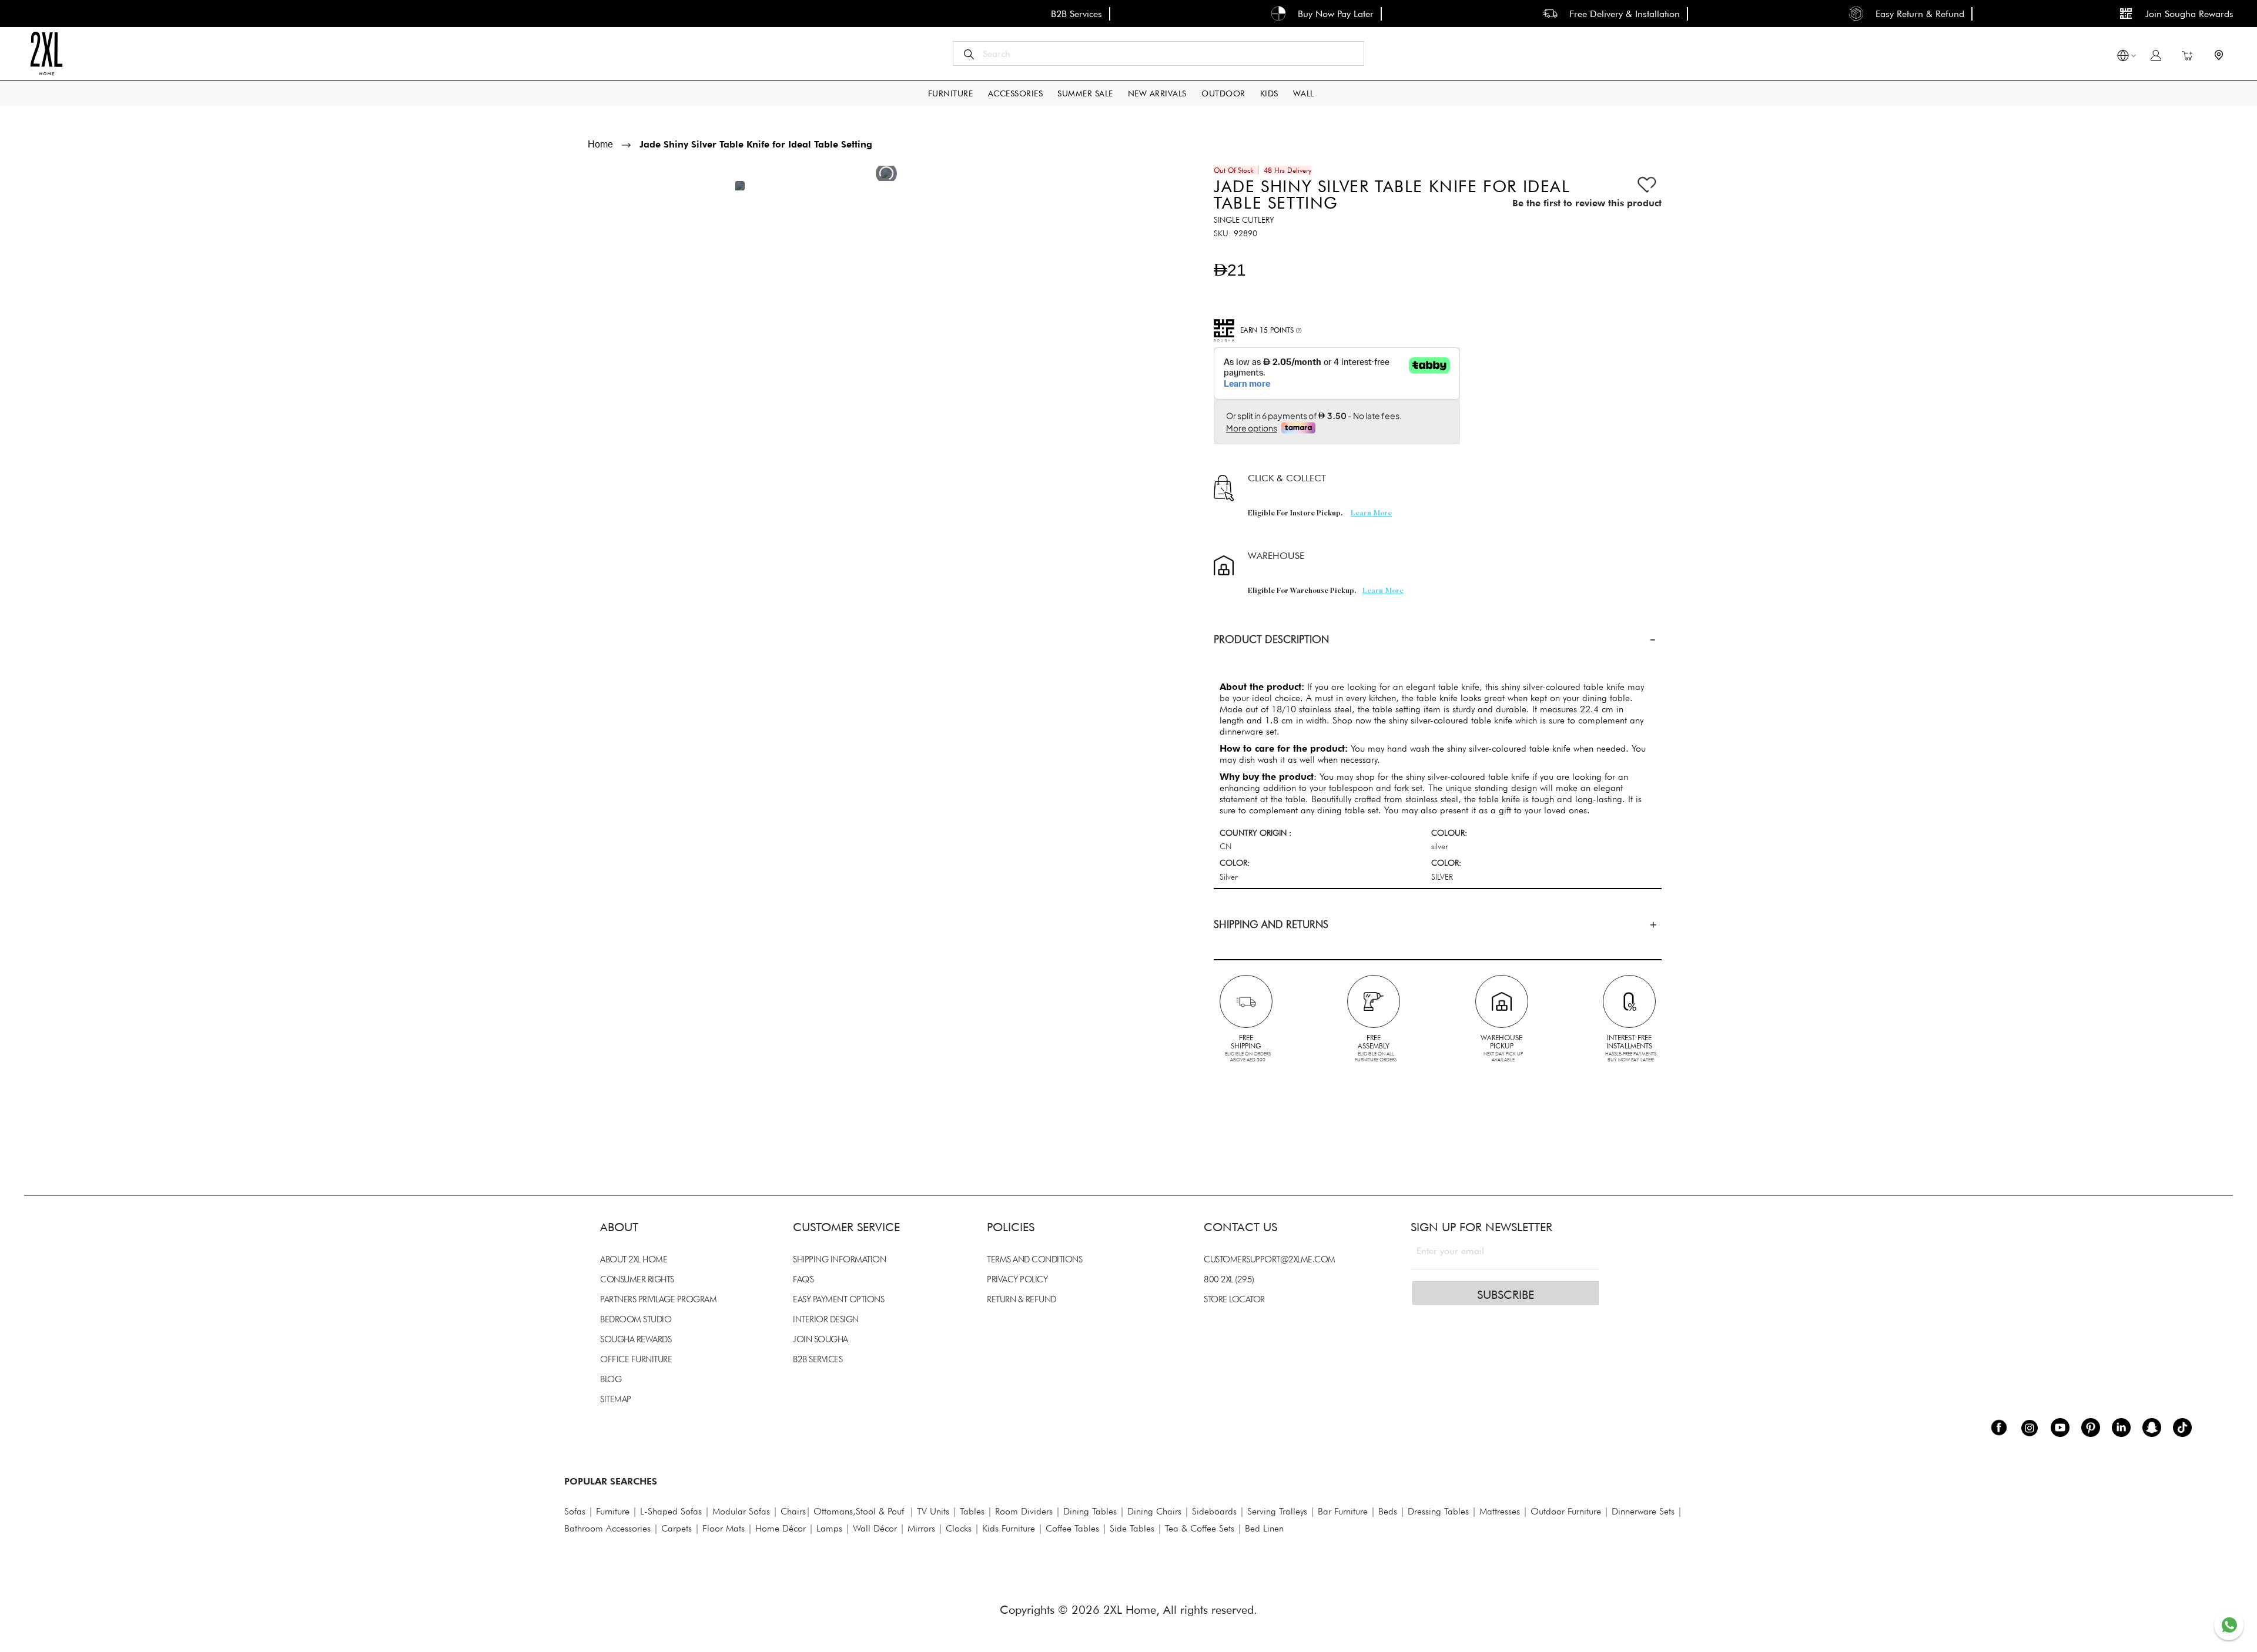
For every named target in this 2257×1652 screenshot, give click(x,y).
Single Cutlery (1244, 220)
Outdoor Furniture (1566, 1511)
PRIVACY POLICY (1017, 1279)
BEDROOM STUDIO (636, 1319)
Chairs (793, 1511)
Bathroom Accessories (607, 1528)
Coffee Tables (1072, 1528)
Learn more (1371, 514)
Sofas (575, 1511)
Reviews (594, 1076)
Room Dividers (1024, 1511)
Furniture (613, 1511)
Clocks (959, 1528)
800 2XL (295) (1229, 1279)
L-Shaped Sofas (671, 1511)
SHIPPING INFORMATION (839, 1259)
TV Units (933, 1511)
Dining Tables (1090, 1511)
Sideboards (1214, 1511)
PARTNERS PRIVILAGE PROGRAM (658, 1299)
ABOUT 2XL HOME (634, 1259)
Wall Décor (875, 1528)
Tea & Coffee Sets (1198, 1528)
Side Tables (1132, 1528)
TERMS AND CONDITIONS (1034, 1259)
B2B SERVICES (818, 1359)
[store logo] (46, 53)
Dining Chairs (1154, 1511)
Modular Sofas (741, 1511)
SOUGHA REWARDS (636, 1339)
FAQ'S (803, 1279)
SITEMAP (616, 1399)
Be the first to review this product (1587, 203)
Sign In (2156, 55)
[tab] (1438, 639)
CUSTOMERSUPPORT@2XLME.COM (1270, 1259)
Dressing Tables (1438, 1511)
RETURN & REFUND (1022, 1299)
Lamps (829, 1528)
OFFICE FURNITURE (636, 1359)
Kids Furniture (1009, 1528)
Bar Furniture (1343, 1511)
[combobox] (1158, 53)
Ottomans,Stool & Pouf (859, 1511)
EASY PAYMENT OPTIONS (838, 1299)
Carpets (677, 1528)
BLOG (611, 1379)
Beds (1388, 1511)
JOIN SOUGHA (821, 1339)
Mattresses (1500, 1511)
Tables (972, 1511)
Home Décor (781, 1528)
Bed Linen (1264, 1528)
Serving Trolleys (1277, 1511)
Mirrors (921, 1528)
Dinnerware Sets (1643, 1511)
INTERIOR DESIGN (826, 1319)
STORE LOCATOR (1234, 1299)
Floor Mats (724, 1528)
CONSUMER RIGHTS (637, 1279)
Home (600, 144)
